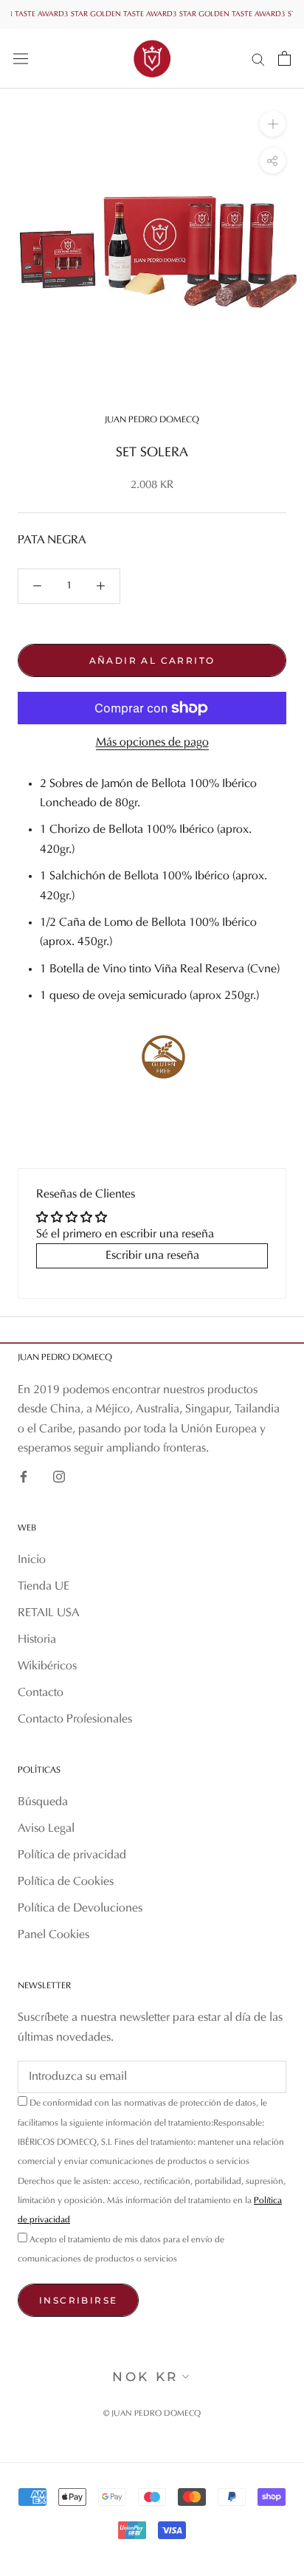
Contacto (41, 1693)
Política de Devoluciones (80, 1909)
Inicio (32, 1560)
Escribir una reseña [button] (152, 1256)
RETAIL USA (49, 1613)
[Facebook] (24, 1477)
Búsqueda (43, 1802)
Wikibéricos (47, 1666)
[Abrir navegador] (21, 58)
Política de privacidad (72, 1855)
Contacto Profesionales (75, 1720)
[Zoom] (273, 124)
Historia (37, 1640)
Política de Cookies (66, 1882)
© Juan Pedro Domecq (152, 2414)
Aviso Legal (46, 1829)
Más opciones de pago (152, 743)
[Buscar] (258, 59)
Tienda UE (44, 1587)
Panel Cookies (53, 1935)
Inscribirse (78, 2300)
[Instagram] (59, 1477)
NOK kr (145, 2377)
